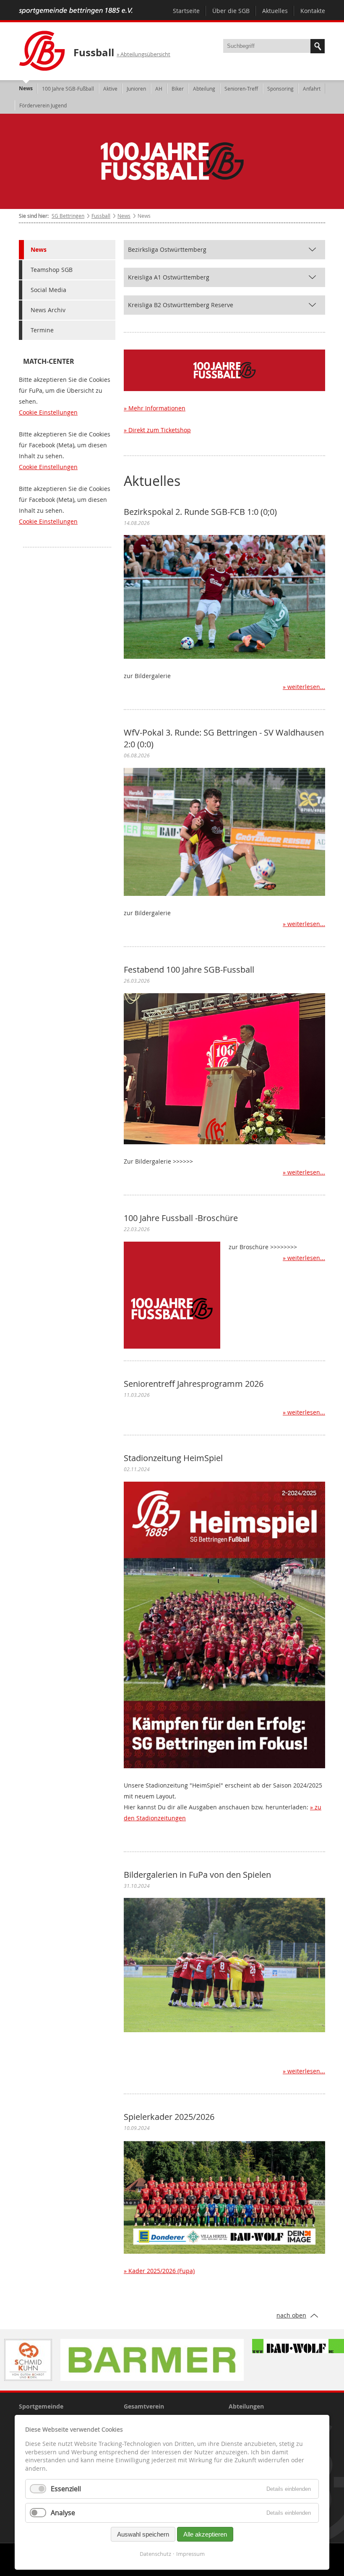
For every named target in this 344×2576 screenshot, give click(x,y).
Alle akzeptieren (205, 2534)
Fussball (94, 52)
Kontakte (313, 11)
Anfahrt (312, 89)
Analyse (63, 2513)
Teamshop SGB (52, 270)
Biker (178, 89)
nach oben (291, 2315)
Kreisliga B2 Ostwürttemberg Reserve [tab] (181, 305)
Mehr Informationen (157, 408)
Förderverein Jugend (43, 105)
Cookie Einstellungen (48, 412)
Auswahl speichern (143, 2534)
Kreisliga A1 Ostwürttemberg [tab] (169, 277)
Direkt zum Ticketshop (160, 430)
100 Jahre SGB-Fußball (68, 89)
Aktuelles (275, 11)
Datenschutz (155, 2554)
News (26, 88)
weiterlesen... (306, 687)
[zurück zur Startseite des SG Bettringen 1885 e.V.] (76, 12)
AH (159, 89)
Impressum (190, 2554)
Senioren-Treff (241, 89)
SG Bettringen (68, 216)
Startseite (186, 11)
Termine (42, 330)
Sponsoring (280, 89)
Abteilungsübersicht (145, 54)
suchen (318, 46)
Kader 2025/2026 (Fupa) (162, 2271)
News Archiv (48, 310)
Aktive (110, 89)
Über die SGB (231, 11)
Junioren (136, 89)
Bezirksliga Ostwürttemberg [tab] (167, 249)
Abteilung (204, 89)
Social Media (48, 290)
